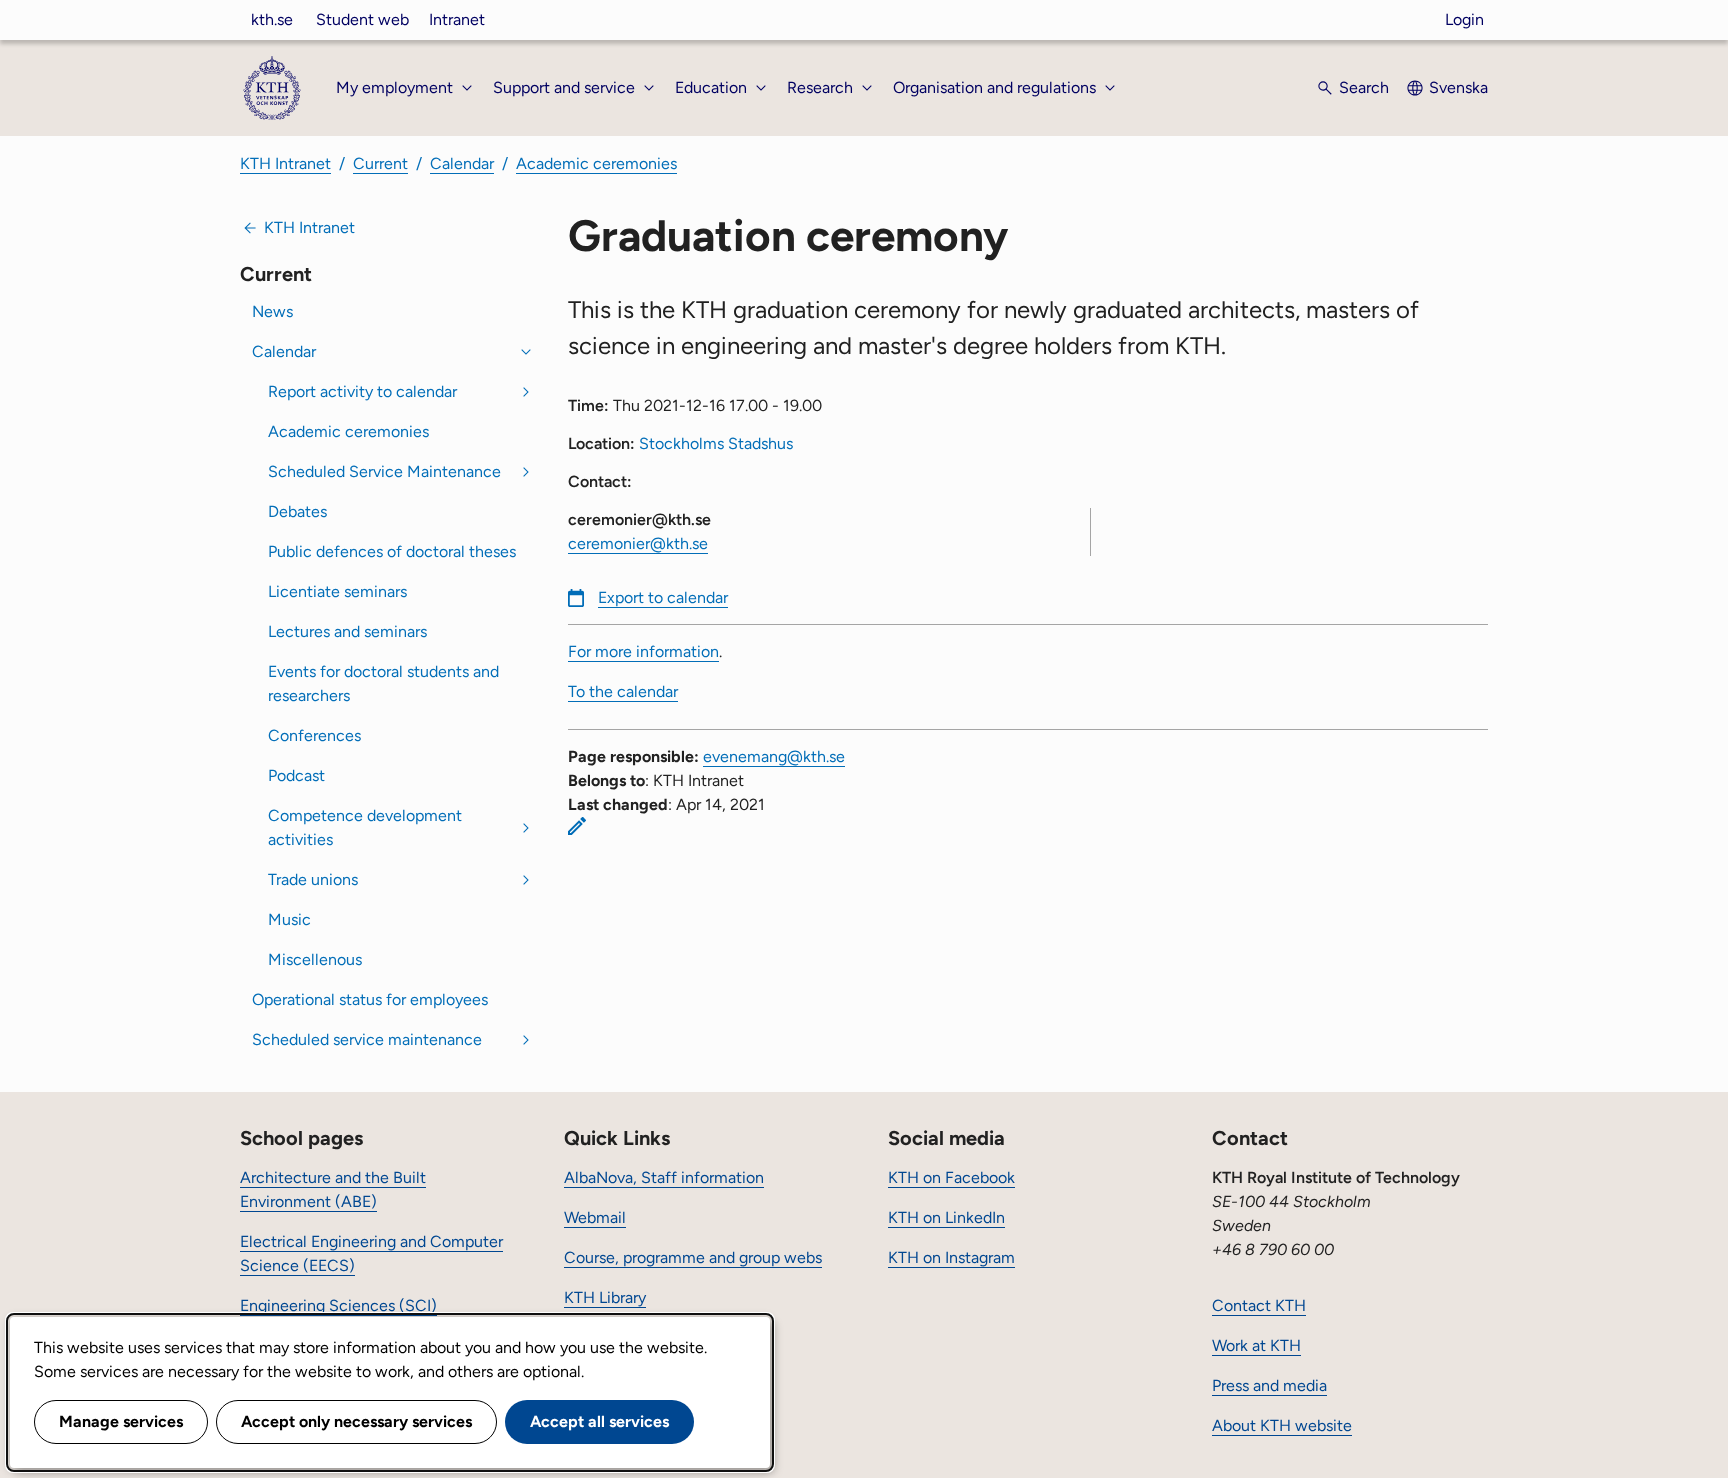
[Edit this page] (577, 826)
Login (1464, 19)
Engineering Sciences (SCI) (338, 1305)
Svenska (1458, 87)
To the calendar (623, 691)
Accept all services (599, 1421)
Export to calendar (663, 597)
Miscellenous (315, 959)
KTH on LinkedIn (946, 1217)
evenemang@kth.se (774, 756)
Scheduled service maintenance (367, 1039)
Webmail (595, 1217)
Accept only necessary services (356, 1421)
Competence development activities (365, 827)
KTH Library (605, 1297)
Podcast (296, 775)
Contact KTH (1259, 1305)
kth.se (272, 19)
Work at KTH (1256, 1345)
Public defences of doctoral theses (392, 551)
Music (289, 919)
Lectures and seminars (347, 631)
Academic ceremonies (596, 163)
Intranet (457, 19)
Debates (297, 511)
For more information (643, 651)
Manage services (121, 1421)
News (272, 311)
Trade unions (313, 879)
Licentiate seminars (337, 591)
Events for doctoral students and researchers (383, 683)
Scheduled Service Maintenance (384, 471)
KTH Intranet (285, 163)
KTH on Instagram (951, 1257)
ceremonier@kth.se (638, 543)
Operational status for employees (370, 999)
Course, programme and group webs (693, 1257)
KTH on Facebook (951, 1177)
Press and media (1269, 1385)
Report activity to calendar (362, 391)
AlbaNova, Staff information (664, 1177)
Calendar (462, 163)
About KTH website (1282, 1425)
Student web (362, 19)
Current (380, 163)
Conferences (314, 735)
